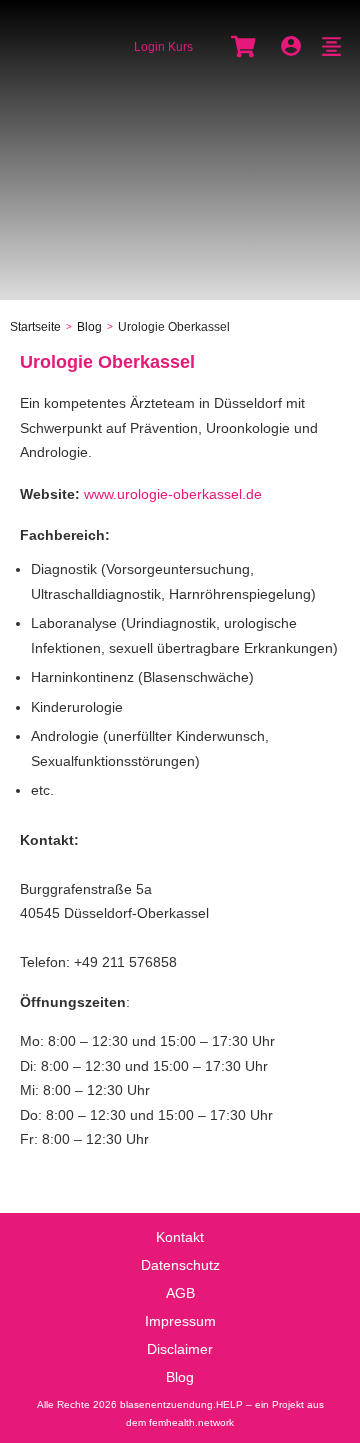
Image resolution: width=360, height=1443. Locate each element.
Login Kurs (163, 47)
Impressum (180, 1321)
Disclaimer (180, 1349)
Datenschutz (180, 1265)
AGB (180, 1293)
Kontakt (180, 1237)
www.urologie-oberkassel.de (173, 494)
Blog (180, 1377)
